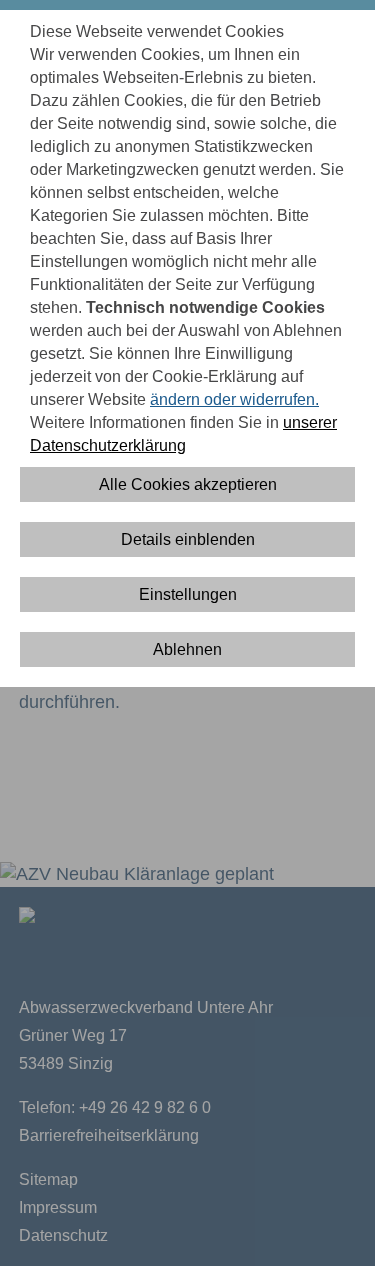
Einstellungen (188, 594)
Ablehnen (187, 649)
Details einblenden (188, 539)
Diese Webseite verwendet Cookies (157, 31)
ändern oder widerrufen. (234, 399)
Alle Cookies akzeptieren (188, 484)
